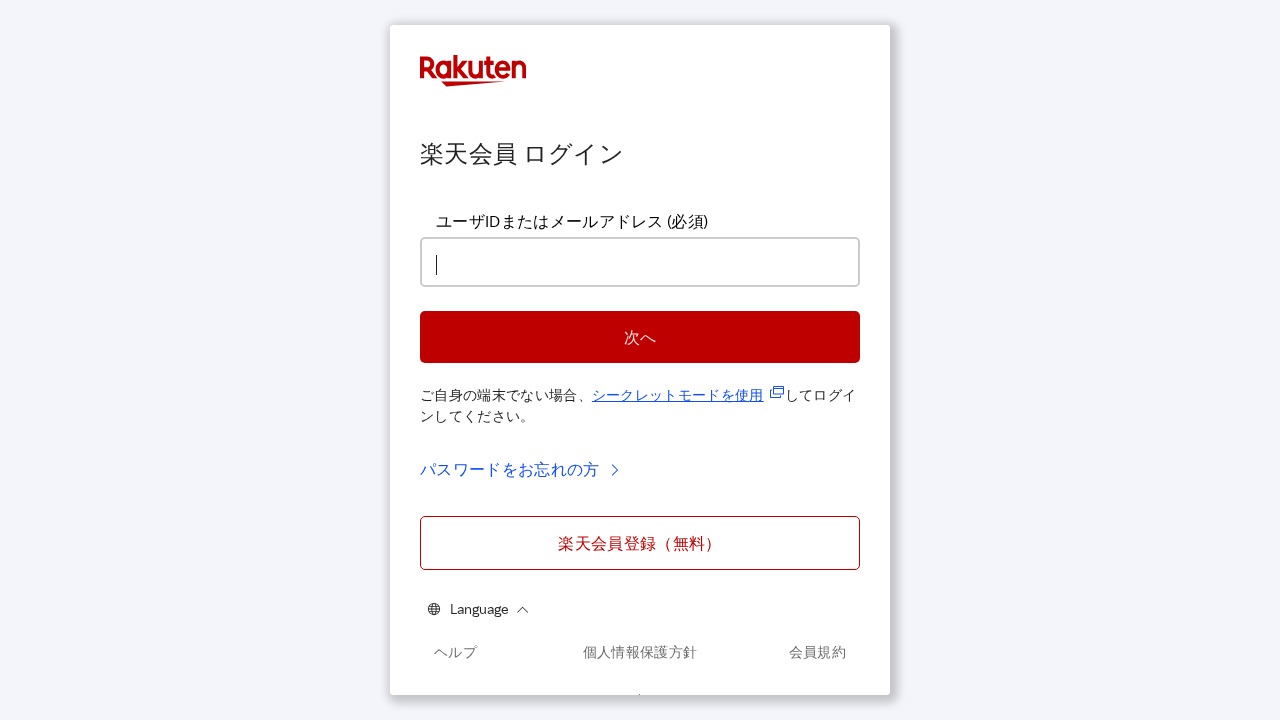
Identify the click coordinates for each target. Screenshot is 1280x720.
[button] (640, 337)
